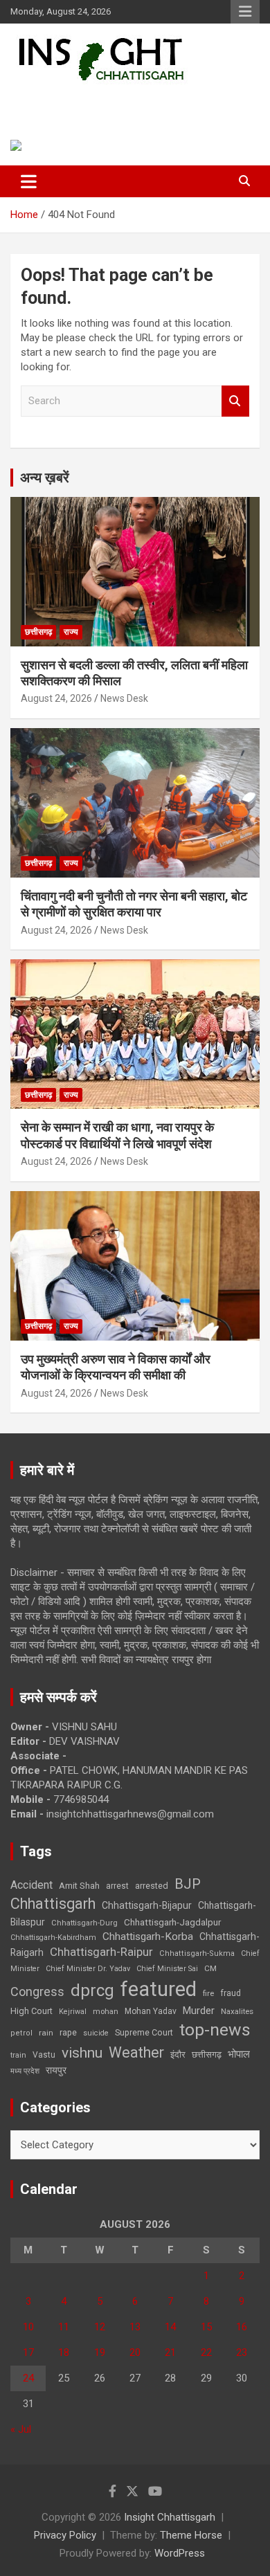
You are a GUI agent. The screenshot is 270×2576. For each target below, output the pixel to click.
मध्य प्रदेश (25, 2071)
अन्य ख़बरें (45, 478)
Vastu (44, 2055)
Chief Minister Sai (167, 1969)
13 (135, 2327)
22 (206, 2352)
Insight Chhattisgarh (108, 101)
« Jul (21, 2429)
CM (210, 1968)
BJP (188, 1884)
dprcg (92, 1990)
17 (28, 2352)
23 (242, 2352)
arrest (117, 1886)
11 (64, 2327)
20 (135, 2352)
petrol (21, 2033)
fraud (231, 1993)
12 (100, 2327)
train (18, 2055)
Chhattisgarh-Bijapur (147, 1905)
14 (170, 2327)
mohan (106, 2012)
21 (170, 2352)
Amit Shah (79, 1886)
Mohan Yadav (151, 2011)
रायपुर (56, 2070)
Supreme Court (144, 2032)
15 (206, 2327)
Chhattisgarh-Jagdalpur (172, 1922)
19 (100, 2352)
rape (68, 2032)
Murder (199, 2011)
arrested (152, 1886)
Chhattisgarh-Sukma (197, 1953)
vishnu (82, 2053)
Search (235, 401)
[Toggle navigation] (29, 181)
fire (208, 1993)
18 (64, 2352)
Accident (31, 1885)
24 (28, 2378)
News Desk (124, 698)
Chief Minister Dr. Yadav (88, 1969)
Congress (37, 1992)
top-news (215, 2030)
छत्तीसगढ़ (38, 632)
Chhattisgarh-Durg (84, 1923)
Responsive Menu (245, 12)
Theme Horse (191, 2535)
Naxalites (237, 2011)
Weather (136, 2052)
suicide (96, 2033)
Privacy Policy (65, 2535)
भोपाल (239, 2054)
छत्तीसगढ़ (207, 2055)
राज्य (71, 632)
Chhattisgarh (53, 1904)
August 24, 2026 (56, 698)
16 (242, 2327)
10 (28, 2327)
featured (159, 1989)
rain (46, 2033)
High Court (31, 2011)
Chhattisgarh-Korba (148, 1936)
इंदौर (178, 2055)
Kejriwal (73, 2012)
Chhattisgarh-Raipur (101, 1952)
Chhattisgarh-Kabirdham (53, 1938)
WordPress (180, 2553)
